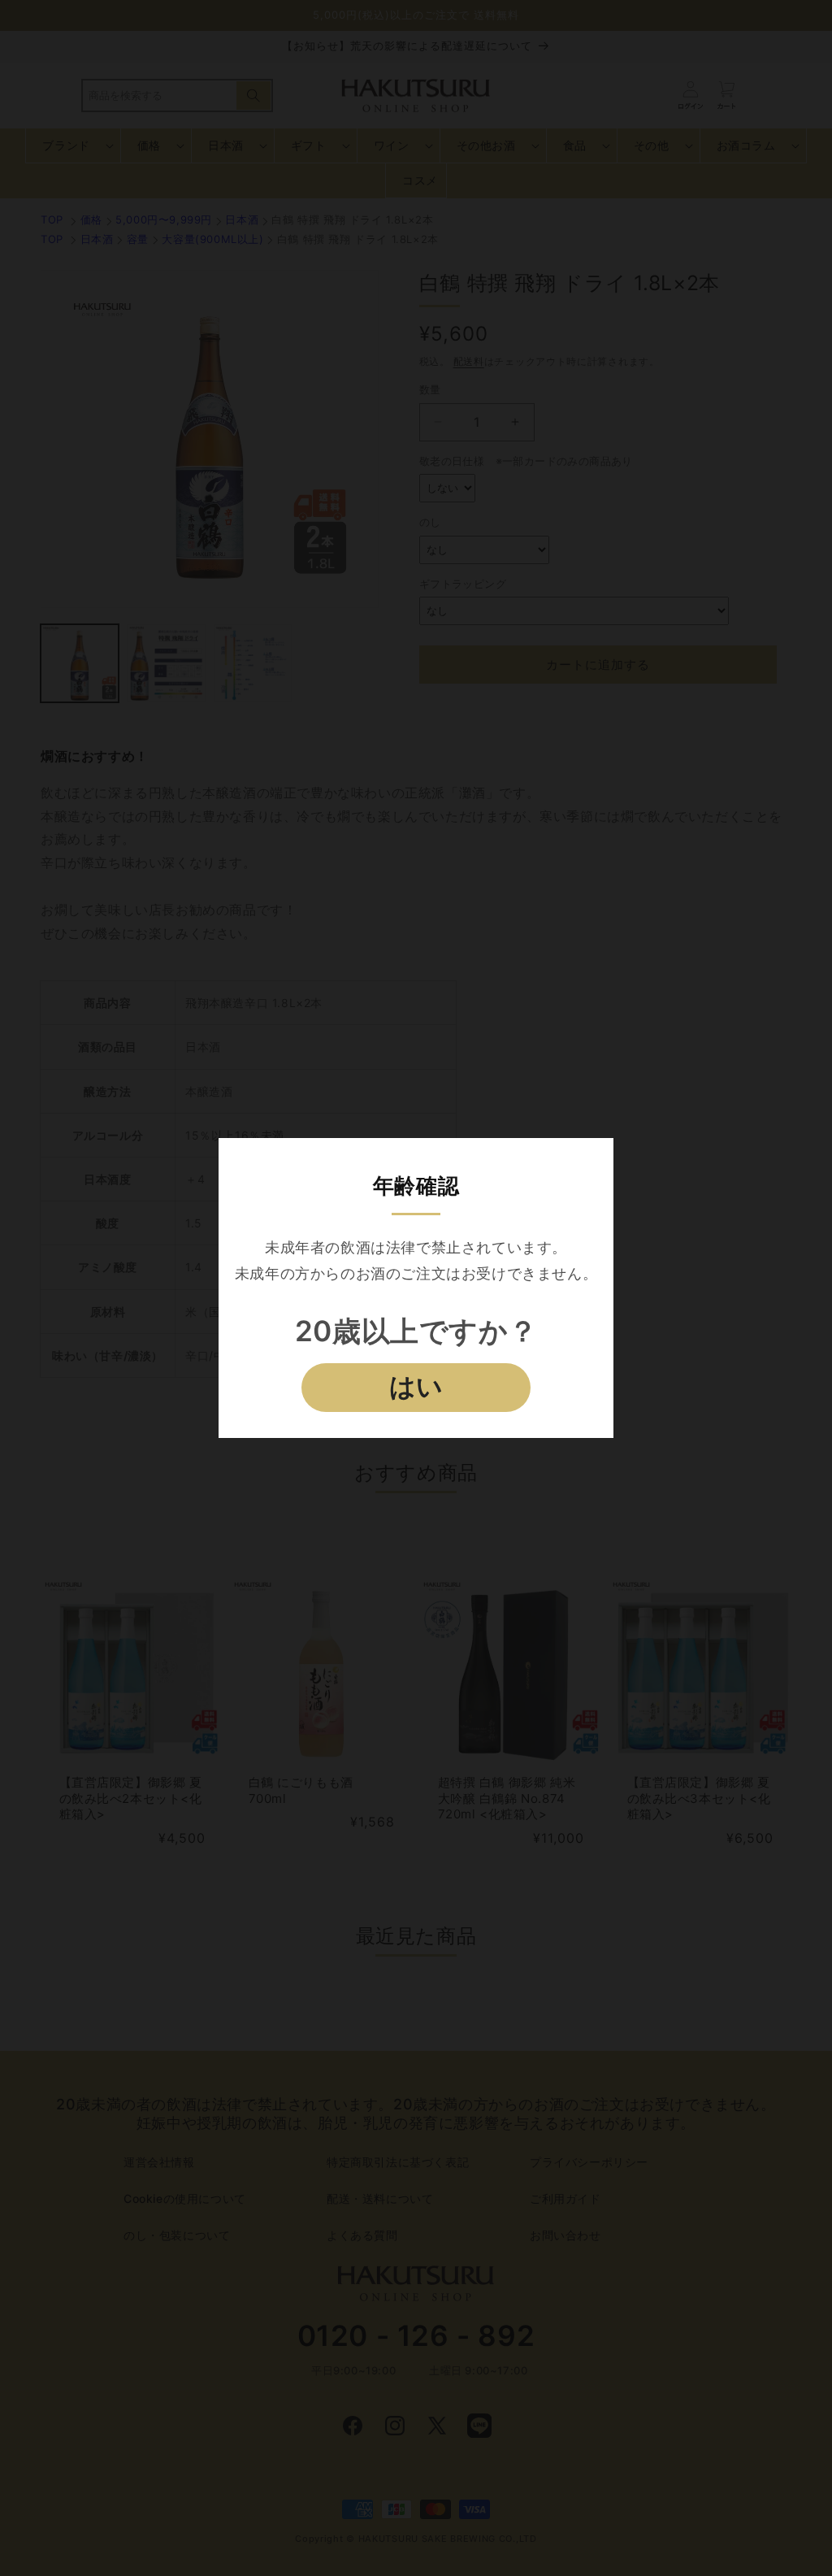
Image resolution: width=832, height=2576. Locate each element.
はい (416, 1387)
